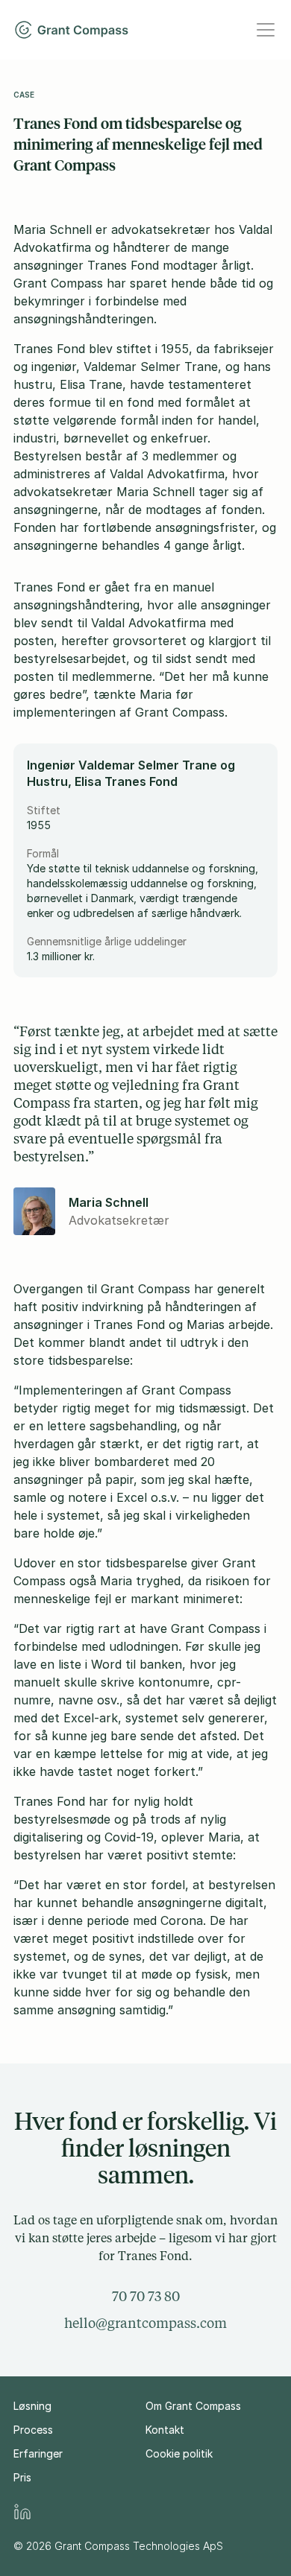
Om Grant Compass (193, 2406)
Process (33, 2430)
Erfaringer (38, 2453)
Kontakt (165, 2430)
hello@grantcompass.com (145, 2323)
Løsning (32, 2406)
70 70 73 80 (146, 2296)
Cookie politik (179, 2453)
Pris (22, 2477)
